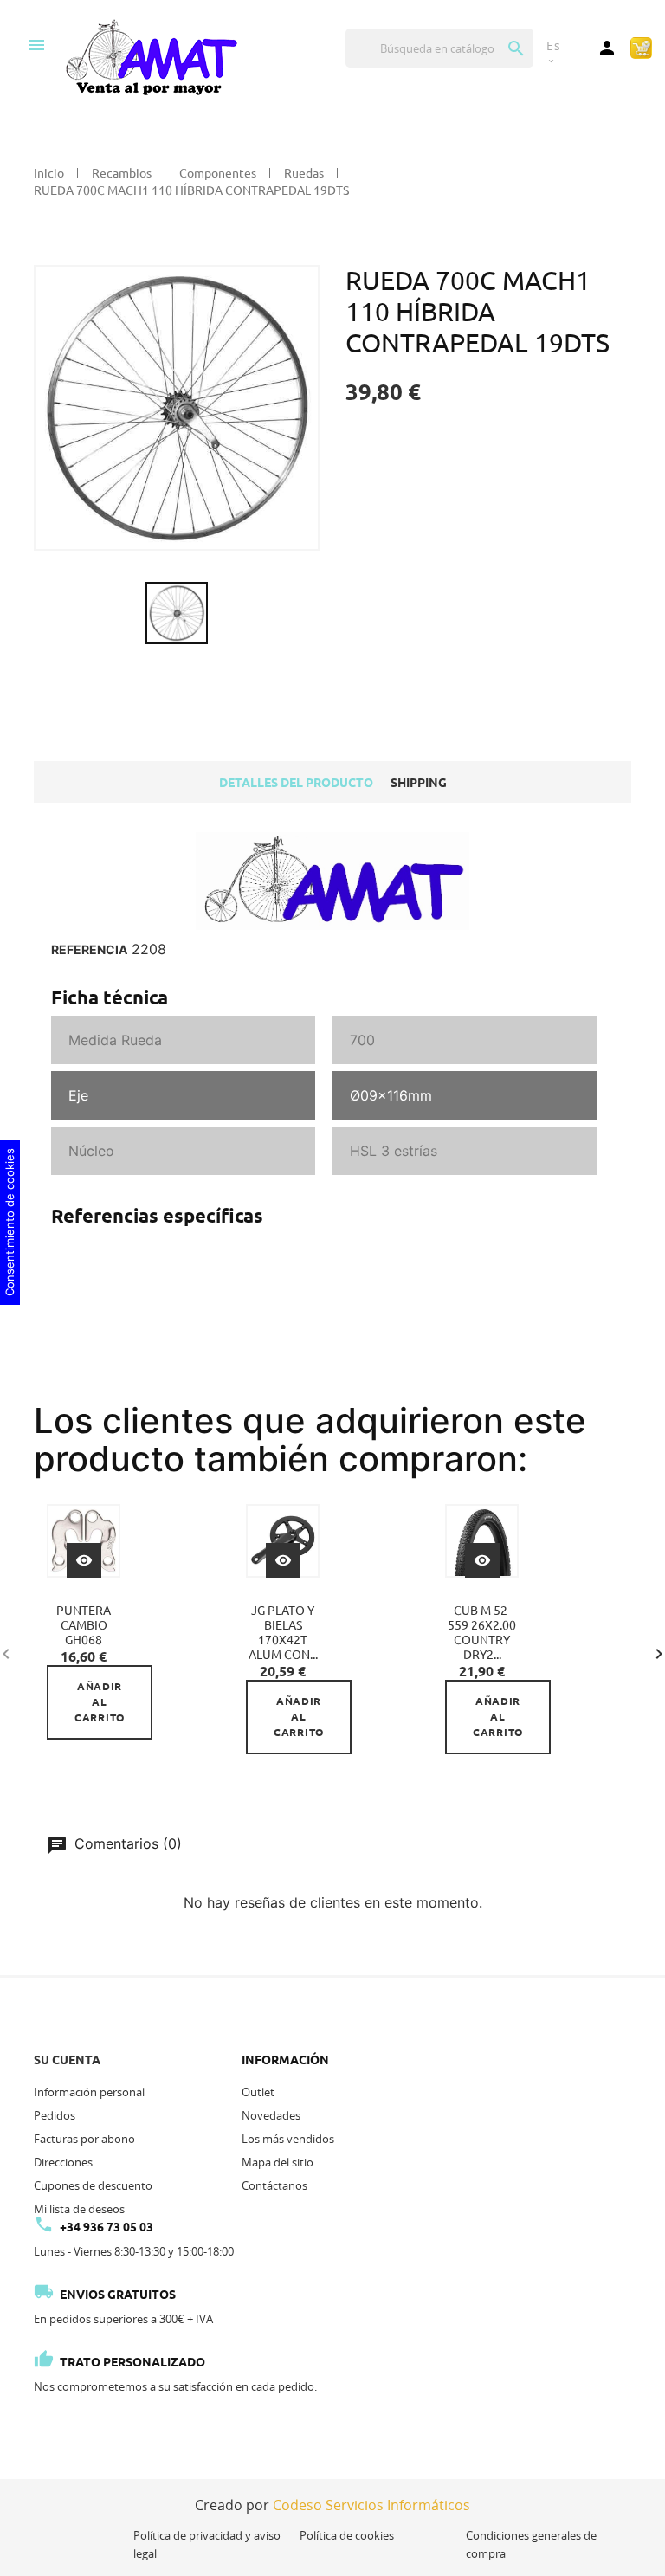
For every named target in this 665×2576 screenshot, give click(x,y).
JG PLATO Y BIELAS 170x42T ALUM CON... (283, 1633)
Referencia (89, 950)
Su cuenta (67, 2060)
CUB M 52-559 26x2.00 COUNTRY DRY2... (482, 1633)
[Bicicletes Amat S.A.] (151, 56)
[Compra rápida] (641, 47)
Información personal (89, 2092)
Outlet (258, 2092)
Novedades (271, 2115)
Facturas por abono (84, 2139)
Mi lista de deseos (79, 2209)
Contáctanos (274, 2185)
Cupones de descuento (93, 2185)
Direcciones (63, 2162)
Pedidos (55, 2115)
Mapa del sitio (278, 2162)
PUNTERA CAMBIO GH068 (84, 1625)
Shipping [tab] (419, 783)
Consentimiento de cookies (10, 1222)
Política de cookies (347, 2535)
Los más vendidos (288, 2139)
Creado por (332, 2505)
